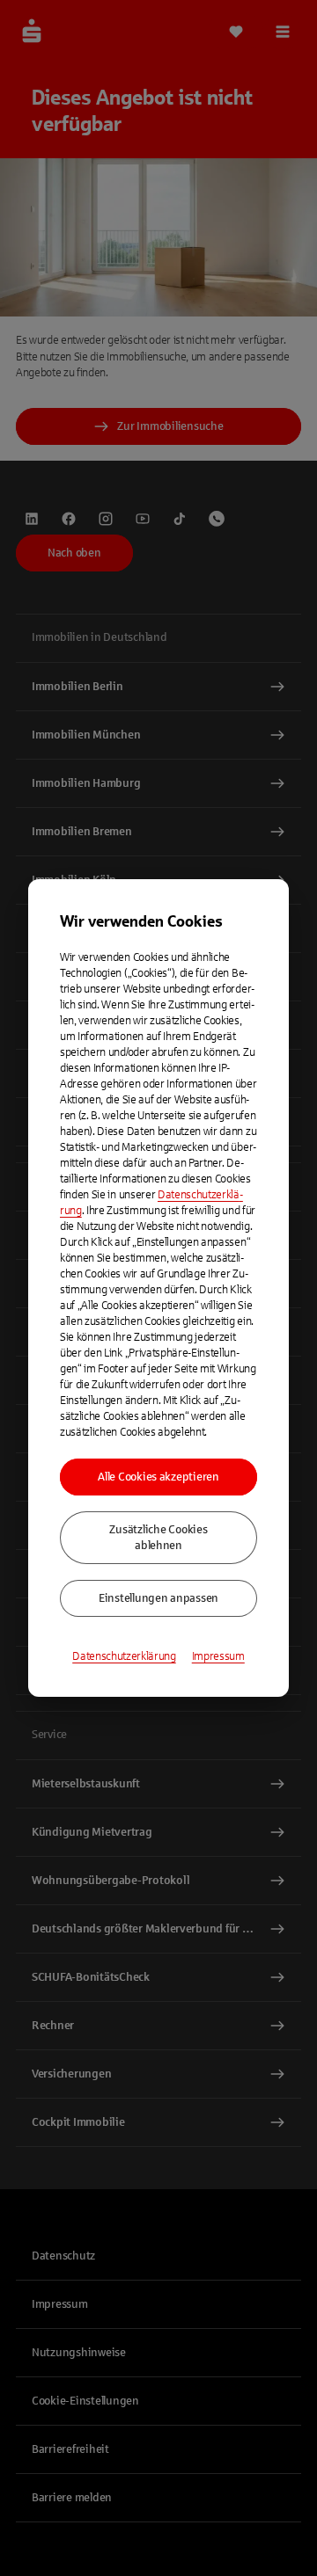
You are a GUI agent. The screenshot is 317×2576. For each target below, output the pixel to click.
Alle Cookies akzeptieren (158, 1477)
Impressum (218, 1656)
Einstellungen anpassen (158, 1598)
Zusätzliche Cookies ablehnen (158, 1538)
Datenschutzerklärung (124, 1656)
